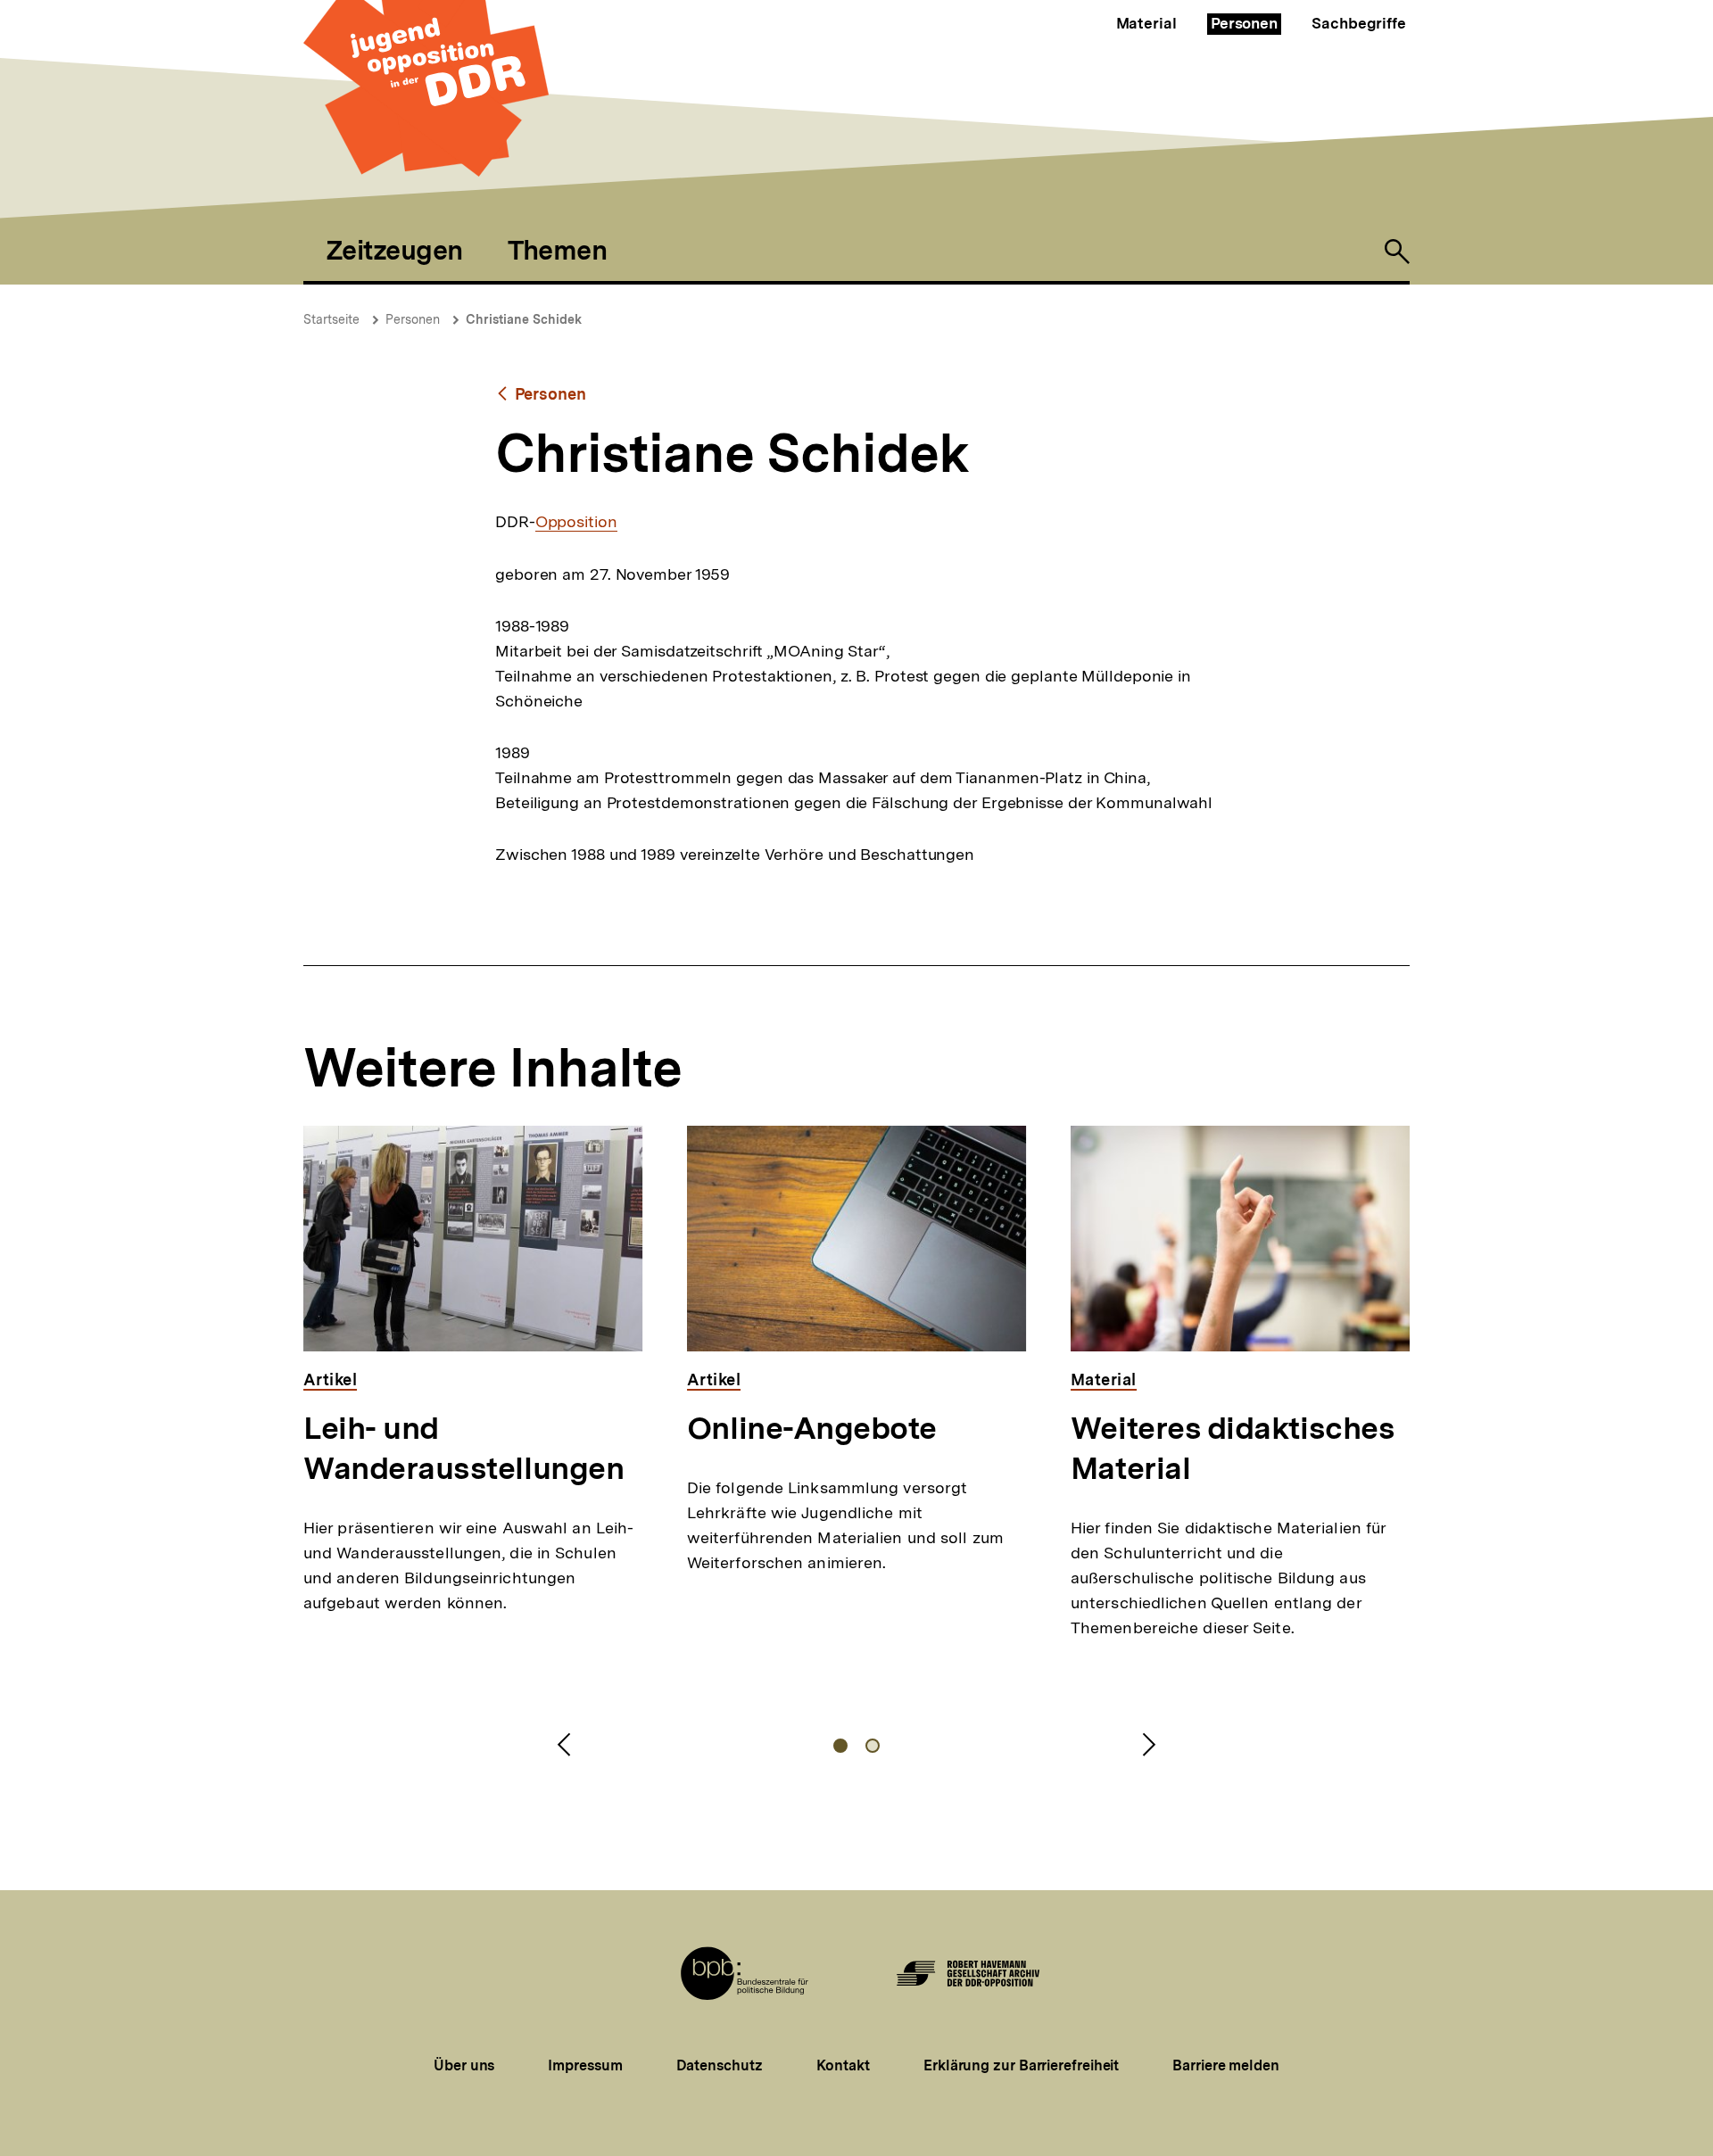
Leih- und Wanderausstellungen (463, 1448)
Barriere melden (1226, 2065)
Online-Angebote (812, 1428)
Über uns (464, 2065)
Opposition (576, 522)
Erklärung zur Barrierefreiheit (1021, 2065)
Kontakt (843, 2065)
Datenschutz (720, 2065)
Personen (1244, 23)
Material (1146, 23)
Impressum (585, 2065)
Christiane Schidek (524, 319)
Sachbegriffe (1359, 23)
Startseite (331, 319)
